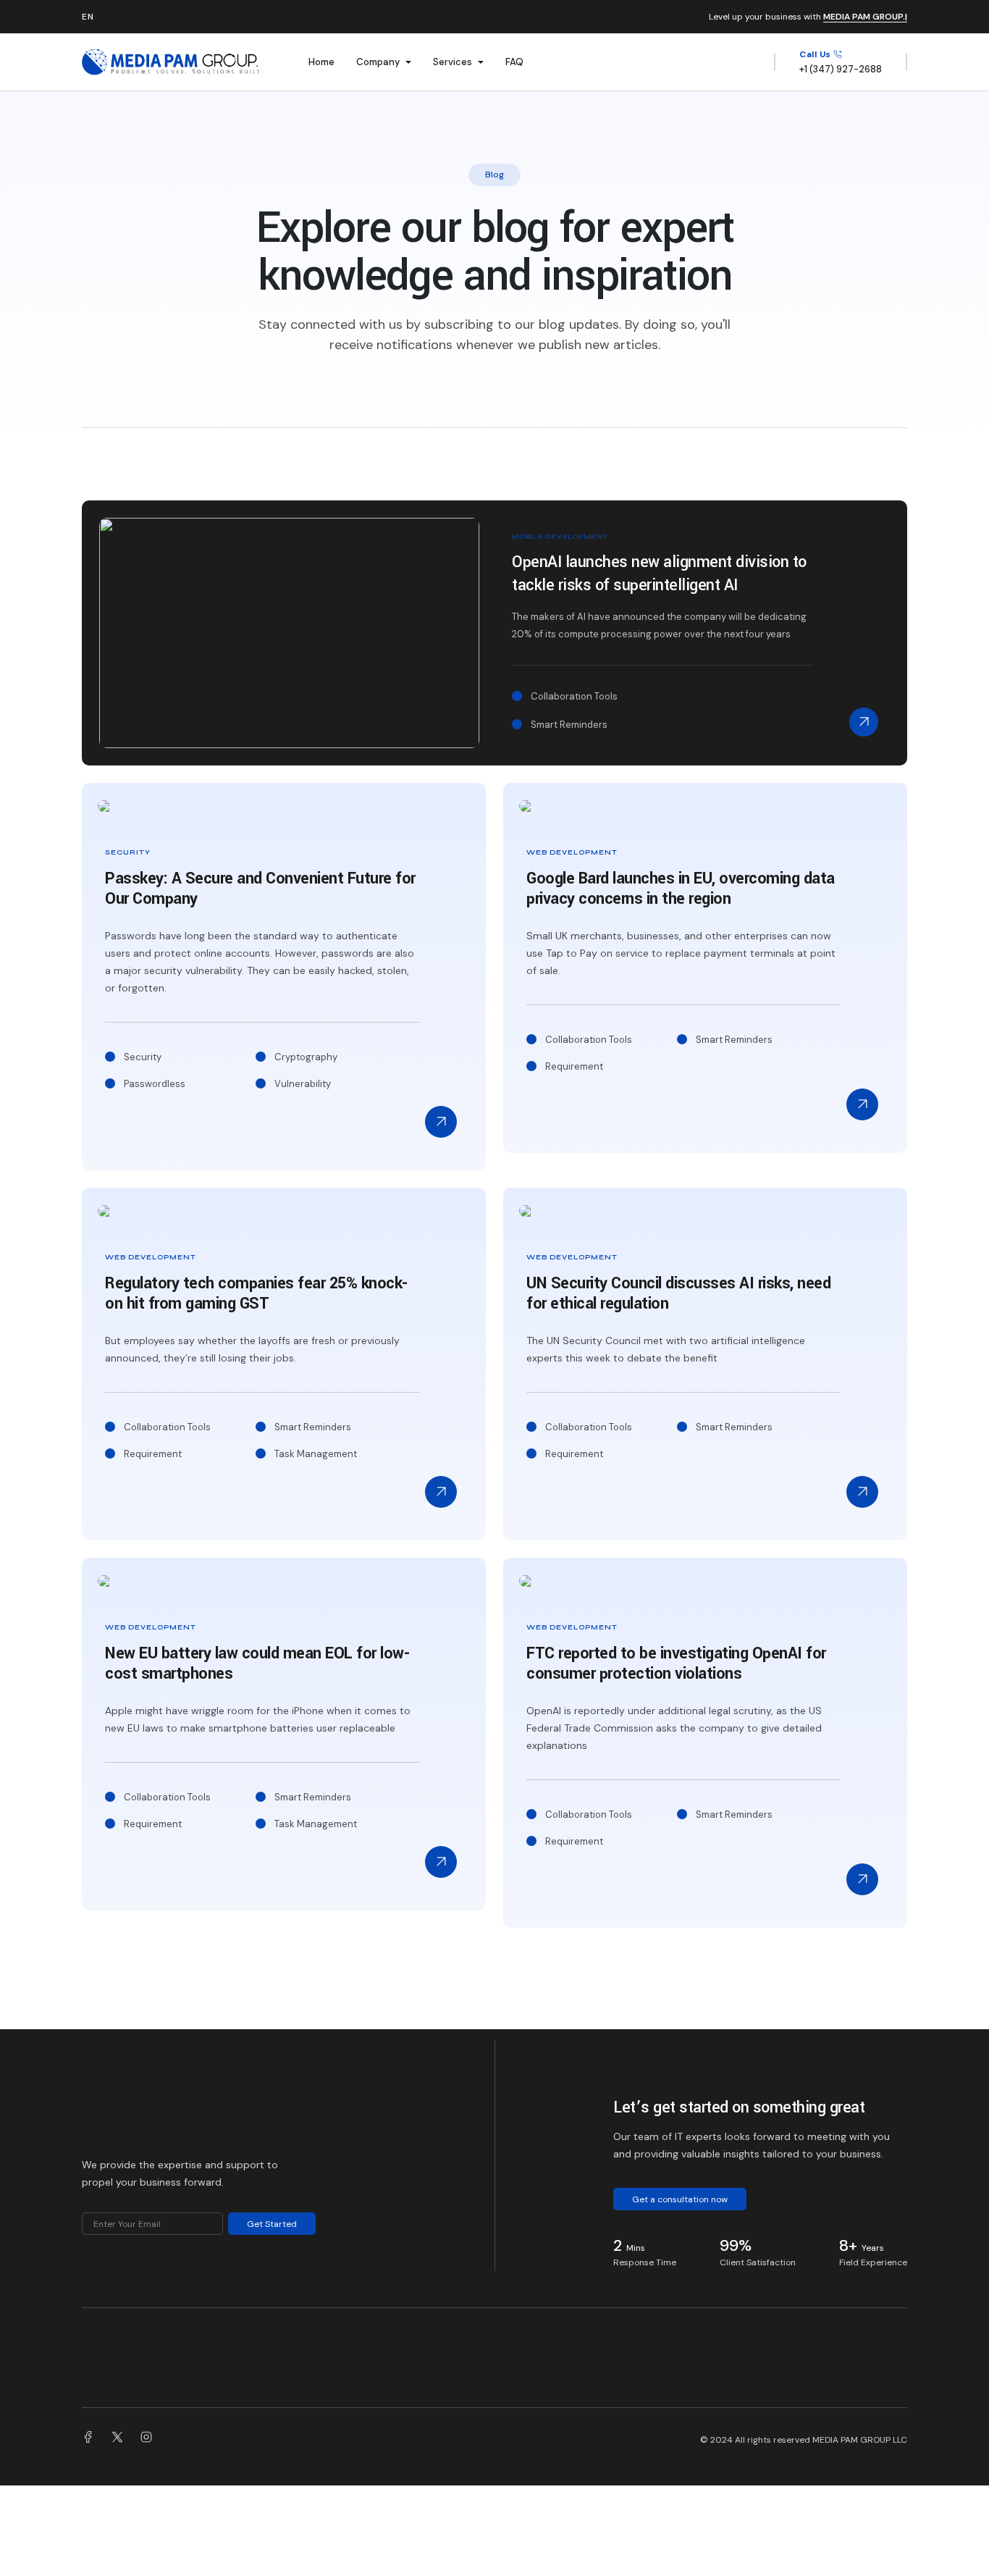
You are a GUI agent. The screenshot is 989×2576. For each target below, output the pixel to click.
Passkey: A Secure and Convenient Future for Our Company (260, 889)
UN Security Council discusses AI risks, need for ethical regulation (678, 1293)
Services (453, 62)
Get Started (272, 2224)
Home (321, 62)
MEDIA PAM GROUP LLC (860, 2440)
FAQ (514, 62)
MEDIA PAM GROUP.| (865, 17)
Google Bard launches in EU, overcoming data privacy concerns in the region (681, 889)
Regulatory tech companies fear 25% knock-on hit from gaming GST (256, 1293)
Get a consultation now (680, 2199)
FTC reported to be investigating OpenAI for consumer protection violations (676, 1664)
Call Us (816, 54)
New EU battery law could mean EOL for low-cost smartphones (257, 1664)
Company (378, 62)
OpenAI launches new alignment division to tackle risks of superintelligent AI (659, 574)
